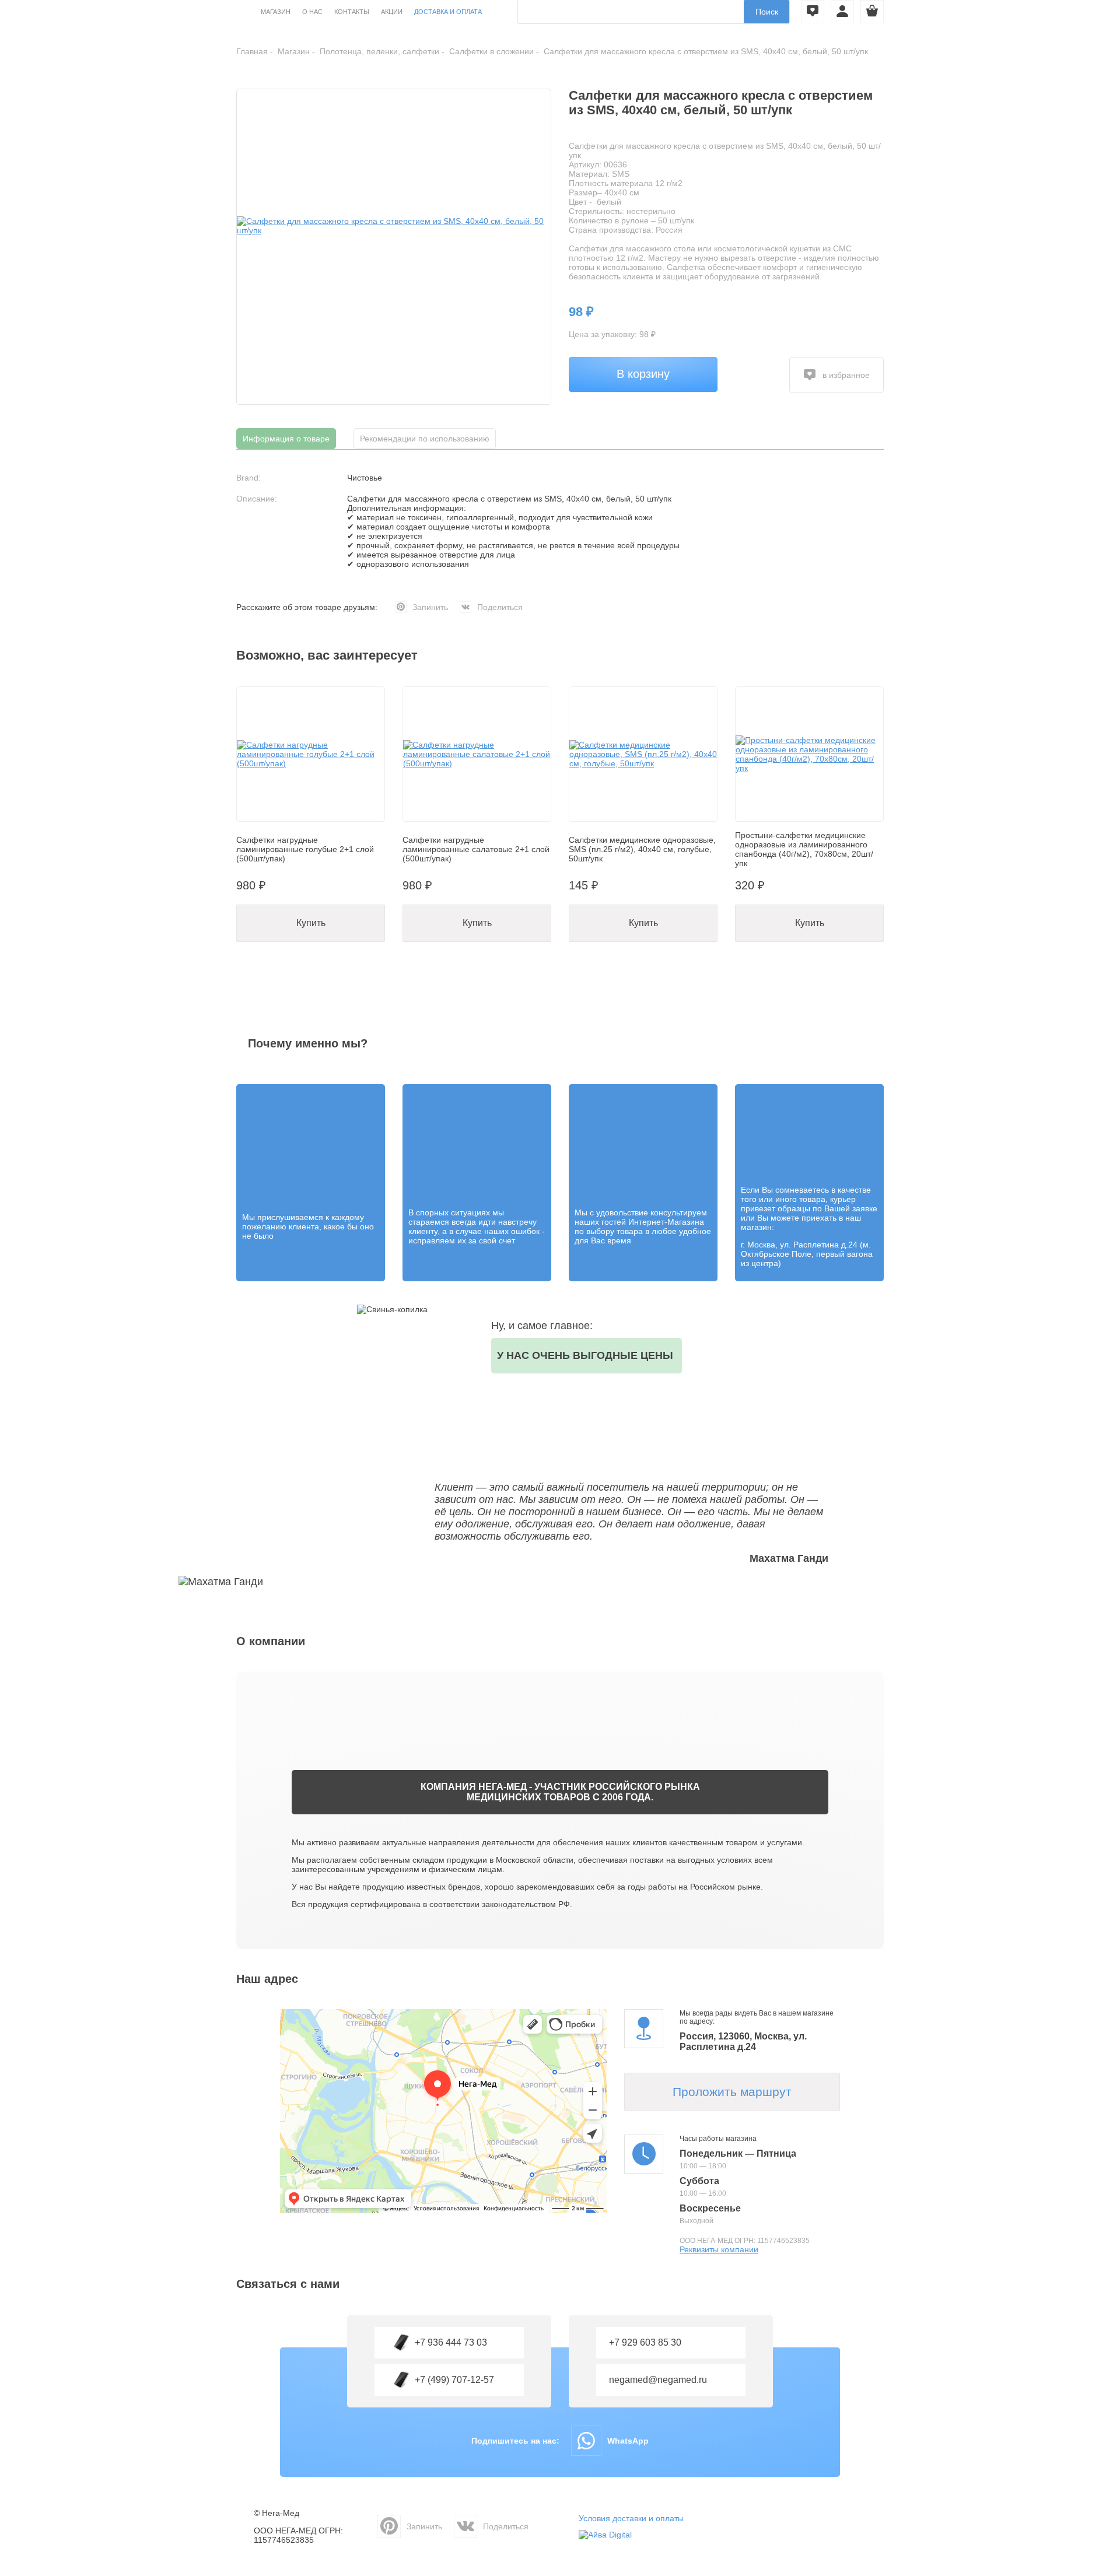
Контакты (352, 12)
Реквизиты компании (719, 2249)
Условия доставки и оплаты (631, 2518)
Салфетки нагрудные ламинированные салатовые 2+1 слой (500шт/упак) (476, 849)
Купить (311, 923)
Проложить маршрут (732, 2092)
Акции (392, 12)
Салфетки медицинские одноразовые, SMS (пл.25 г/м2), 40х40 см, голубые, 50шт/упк (642, 849)
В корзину (643, 374)
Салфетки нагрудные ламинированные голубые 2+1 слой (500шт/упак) (305, 849)
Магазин (276, 12)
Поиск (767, 12)
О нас (312, 12)
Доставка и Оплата (448, 12)
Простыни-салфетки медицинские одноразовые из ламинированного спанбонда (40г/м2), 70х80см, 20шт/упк (804, 849)
